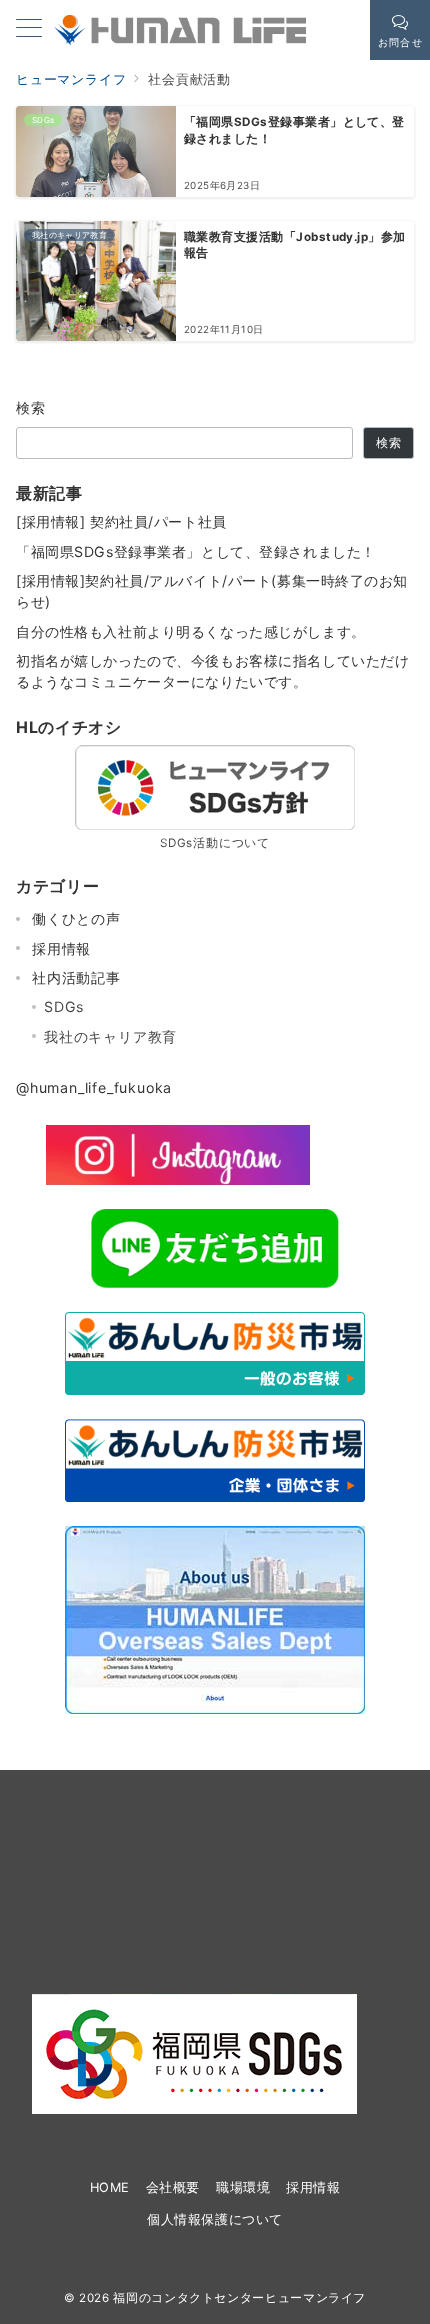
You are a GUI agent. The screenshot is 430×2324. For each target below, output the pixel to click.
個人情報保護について (214, 2219)
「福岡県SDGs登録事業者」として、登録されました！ (196, 551)
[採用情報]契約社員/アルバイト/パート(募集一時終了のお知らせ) (212, 591)
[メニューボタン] (29, 29)
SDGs (64, 1006)
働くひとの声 (76, 918)
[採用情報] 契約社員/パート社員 (121, 521)
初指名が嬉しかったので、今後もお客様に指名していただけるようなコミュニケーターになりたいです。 (212, 671)
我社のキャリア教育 (110, 1036)
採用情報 (61, 948)
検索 (31, 407)
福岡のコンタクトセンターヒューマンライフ (239, 2298)
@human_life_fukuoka (94, 1087)
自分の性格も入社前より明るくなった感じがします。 (191, 631)
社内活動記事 (76, 977)
